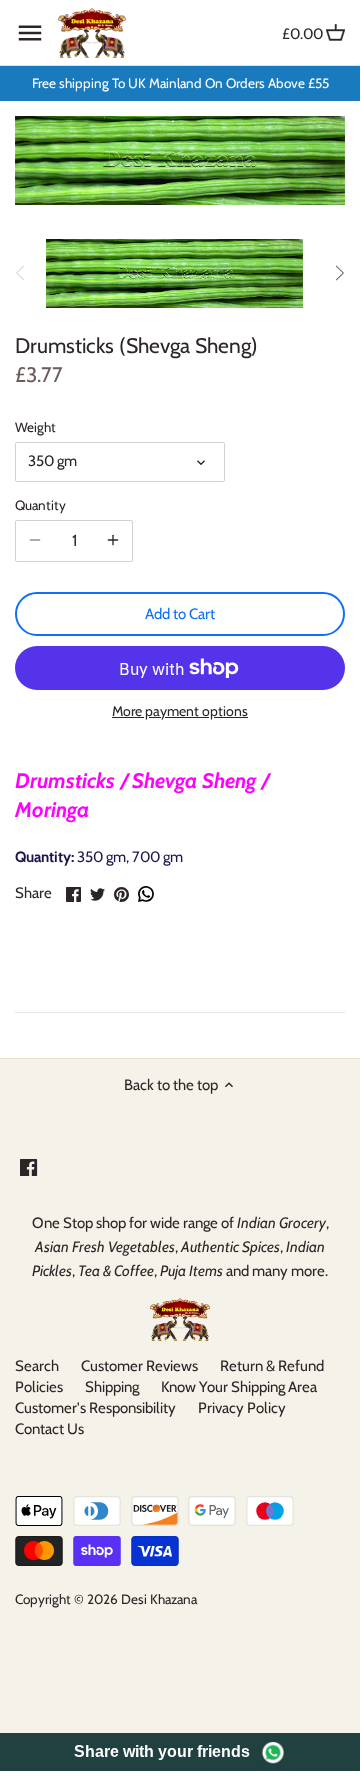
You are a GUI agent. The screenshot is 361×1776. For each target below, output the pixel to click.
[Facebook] (28, 1166)
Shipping (112, 1387)
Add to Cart (180, 614)
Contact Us (49, 1429)
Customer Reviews (139, 1366)
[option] (174, 273)
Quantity (40, 505)
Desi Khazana (159, 1599)
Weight (35, 427)
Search (37, 1366)
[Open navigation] (30, 33)
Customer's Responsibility (95, 1408)
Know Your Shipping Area (239, 1387)
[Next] (339, 273)
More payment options (180, 711)
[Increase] (113, 541)
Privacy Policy (242, 1408)
